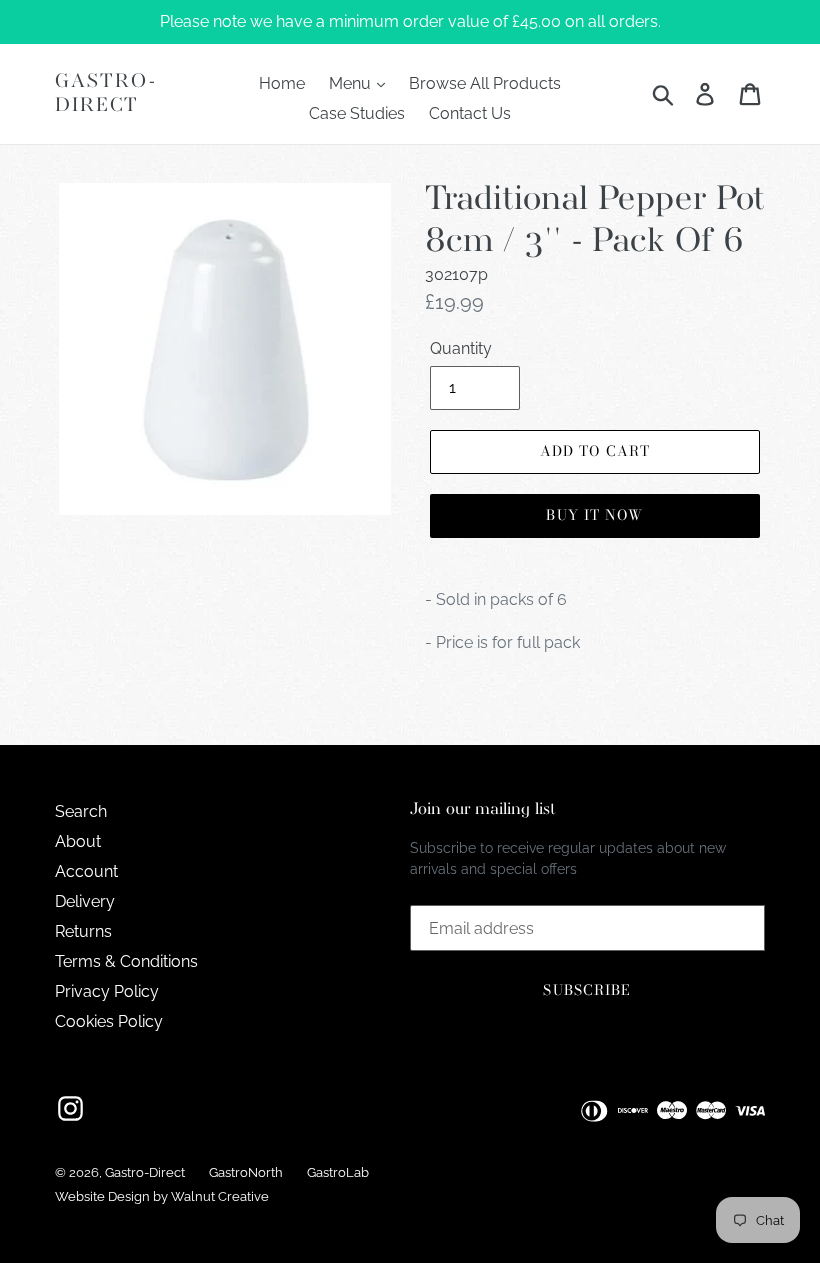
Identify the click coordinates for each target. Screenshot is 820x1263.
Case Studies (357, 113)
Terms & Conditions (126, 961)
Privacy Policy (107, 991)
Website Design (102, 1196)
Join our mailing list (483, 809)
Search (81, 811)
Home (282, 83)
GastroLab (338, 1172)
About (78, 841)
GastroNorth (246, 1172)
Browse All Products (485, 83)
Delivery (85, 901)
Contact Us (470, 113)
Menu (352, 83)
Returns (83, 931)
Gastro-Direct (106, 93)
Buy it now (594, 515)
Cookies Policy (109, 1021)
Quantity (461, 348)
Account (86, 871)
